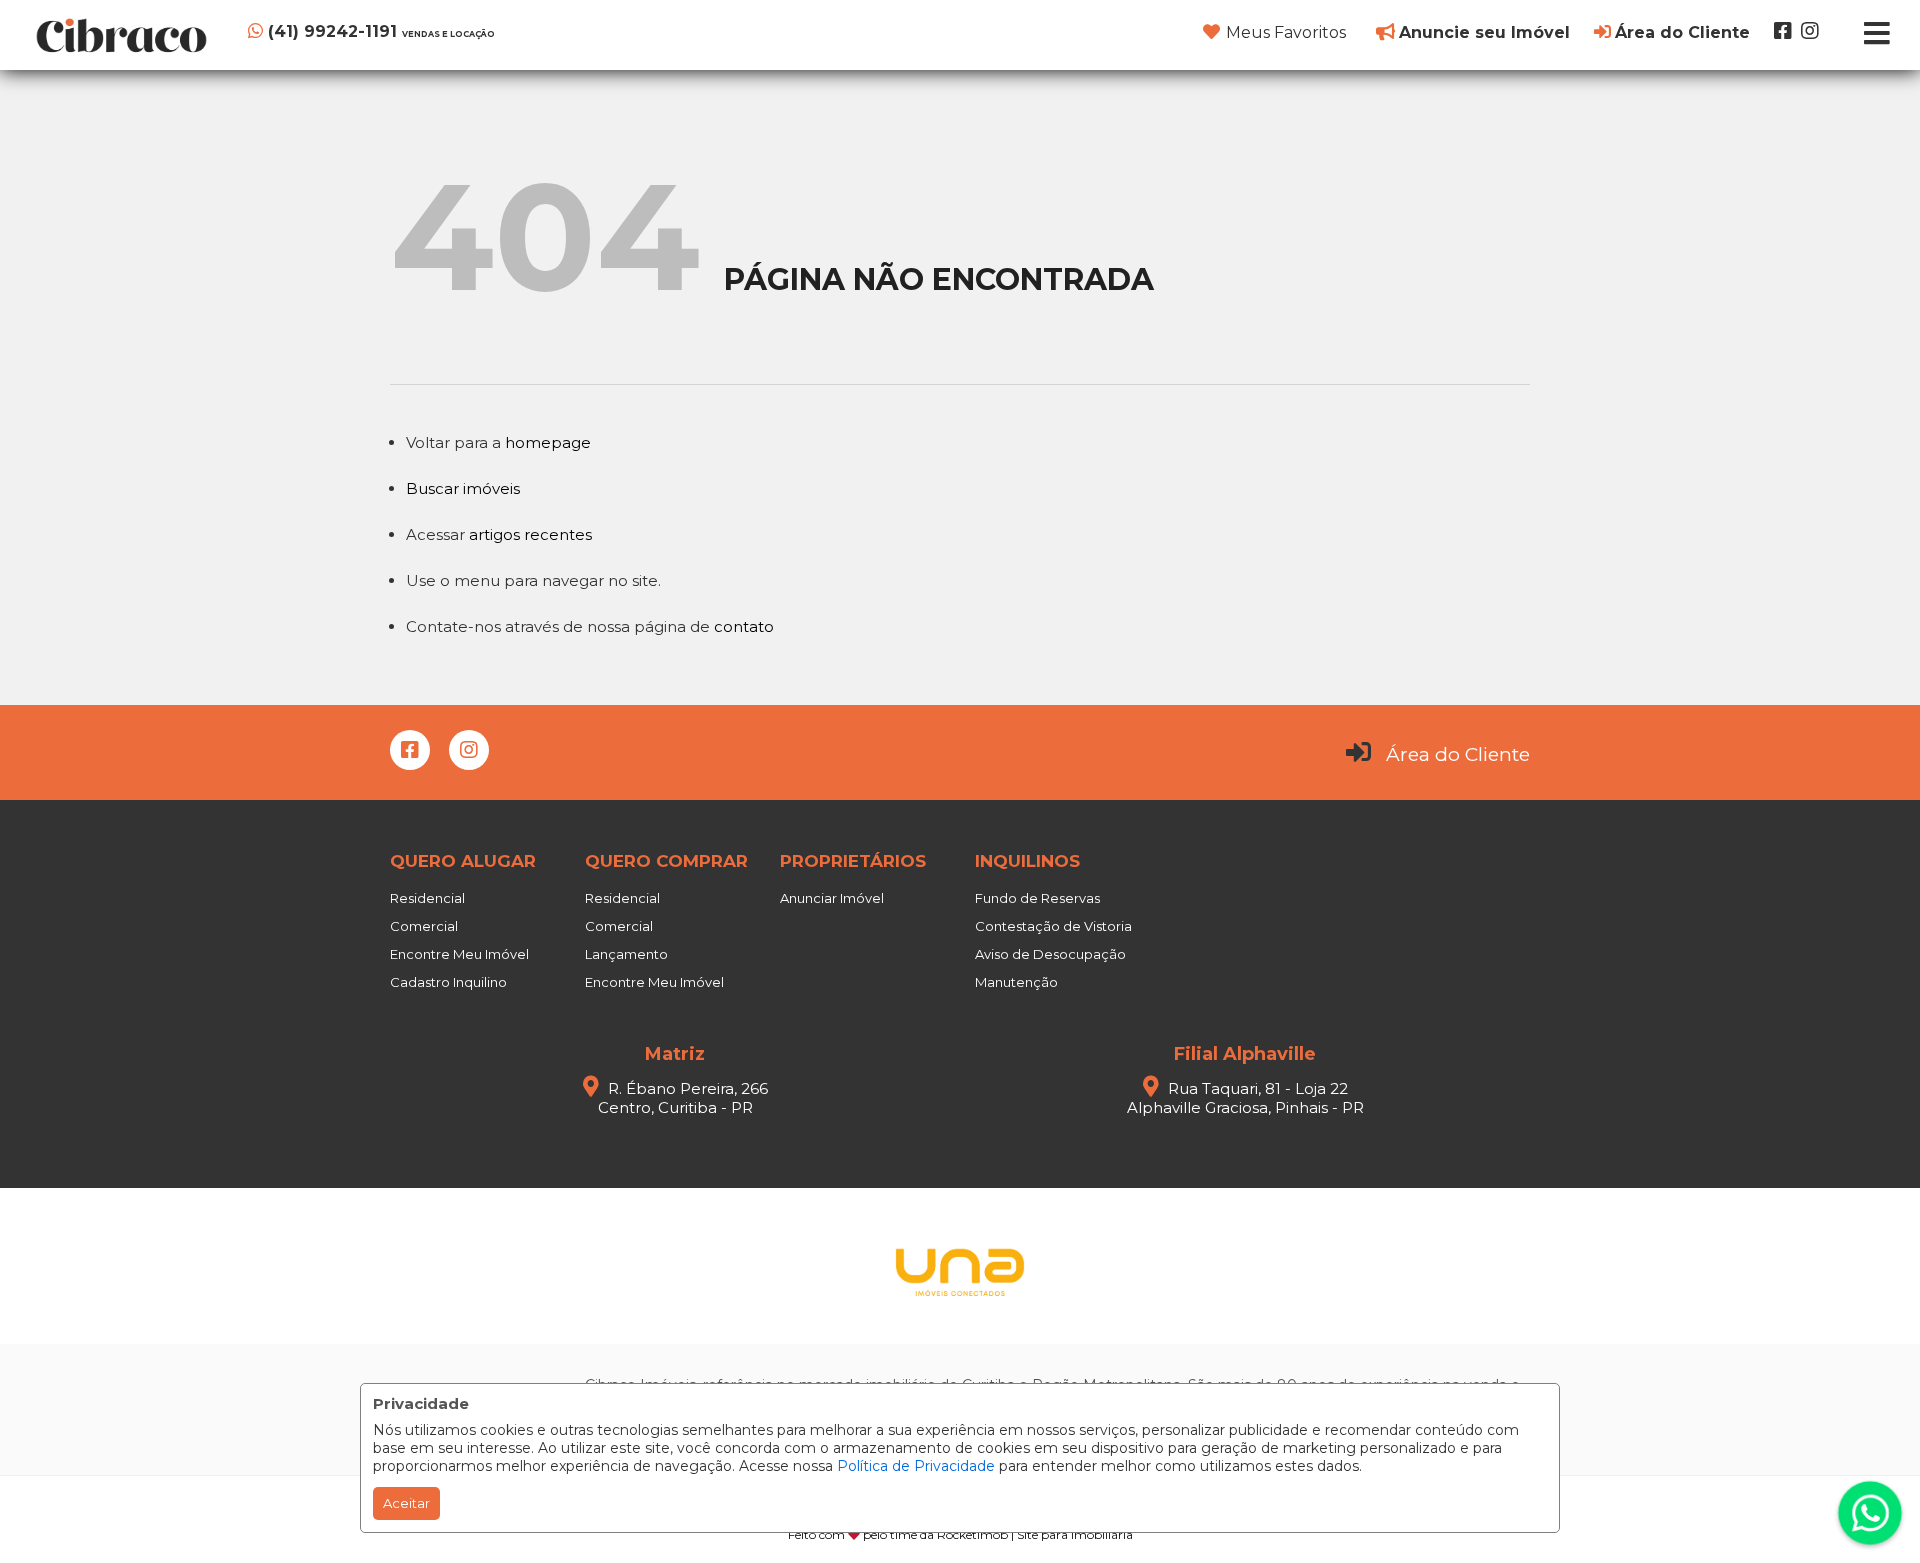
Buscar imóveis (463, 488)
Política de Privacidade (916, 1466)
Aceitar (406, 1503)
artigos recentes (530, 534)
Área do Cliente (1458, 754)
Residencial (427, 898)
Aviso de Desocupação (1050, 954)
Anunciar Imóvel (832, 898)
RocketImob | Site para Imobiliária (1035, 1534)
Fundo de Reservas (1037, 898)
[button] (370, 31)
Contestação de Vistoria (1053, 926)
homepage (548, 442)
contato (744, 626)
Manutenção (1016, 982)
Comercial (424, 926)
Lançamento (626, 954)
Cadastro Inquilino (448, 982)
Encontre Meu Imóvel (459, 954)
